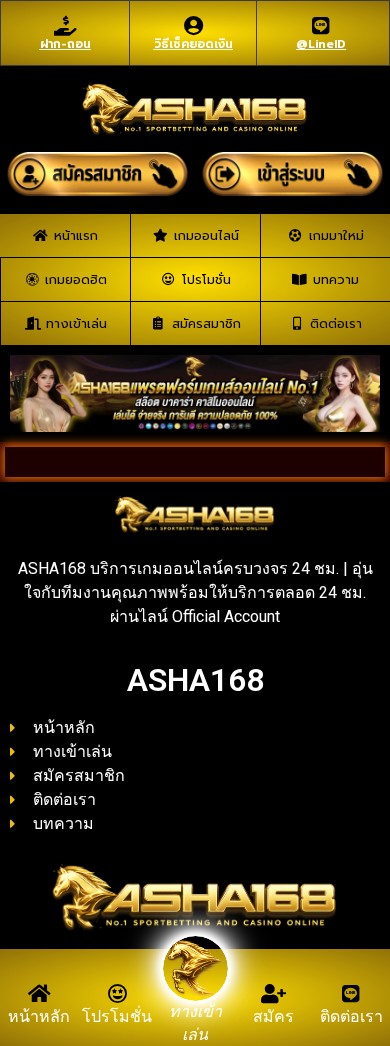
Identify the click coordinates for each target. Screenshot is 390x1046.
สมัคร (273, 1016)
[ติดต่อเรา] (351, 994)
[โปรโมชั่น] (117, 994)
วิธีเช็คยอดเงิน (193, 44)
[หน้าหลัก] (39, 994)
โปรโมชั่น (117, 1016)
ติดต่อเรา (351, 1016)
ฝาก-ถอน (65, 44)
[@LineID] (321, 26)
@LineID (321, 44)
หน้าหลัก (39, 1016)
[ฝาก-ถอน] (65, 26)
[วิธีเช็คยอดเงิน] (193, 26)
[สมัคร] (273, 994)
